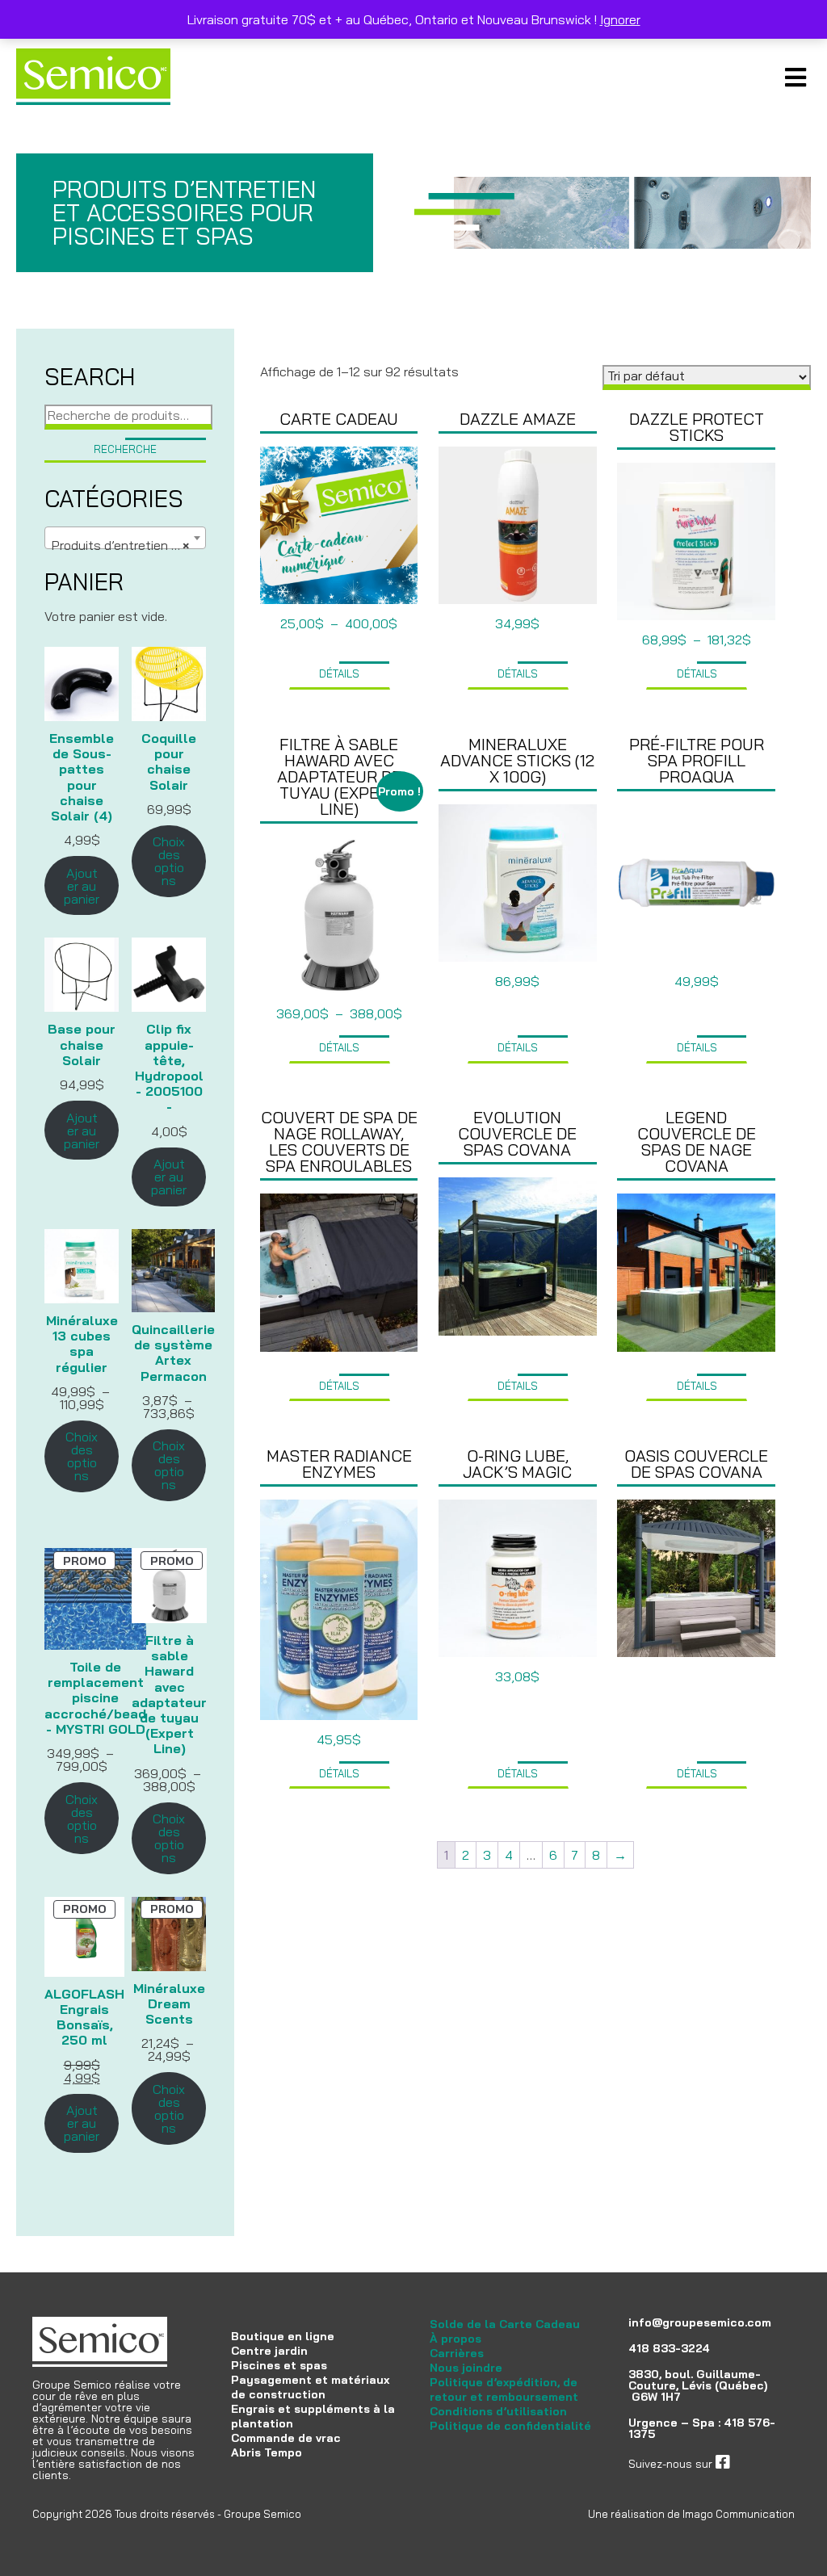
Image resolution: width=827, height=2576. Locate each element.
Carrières (457, 2353)
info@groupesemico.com (700, 2322)
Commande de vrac (286, 2438)
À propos (455, 2339)
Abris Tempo (267, 2452)
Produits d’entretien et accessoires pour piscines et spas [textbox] (128, 545)
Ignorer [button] (620, 19)
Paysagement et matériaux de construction (310, 2387)
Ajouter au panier (82, 886)
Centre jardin (269, 2351)
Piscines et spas (279, 2365)
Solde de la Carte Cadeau (505, 2324)
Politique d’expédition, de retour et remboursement (504, 2389)
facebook (754, 2464)
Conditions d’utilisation (498, 2411)
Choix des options (169, 861)
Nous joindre (466, 2368)
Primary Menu (795, 77)
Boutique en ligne (283, 2336)
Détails (339, 673)
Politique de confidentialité (510, 2426)
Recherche (125, 449)
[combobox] (125, 538)
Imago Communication (739, 2514)
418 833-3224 (669, 2348)
